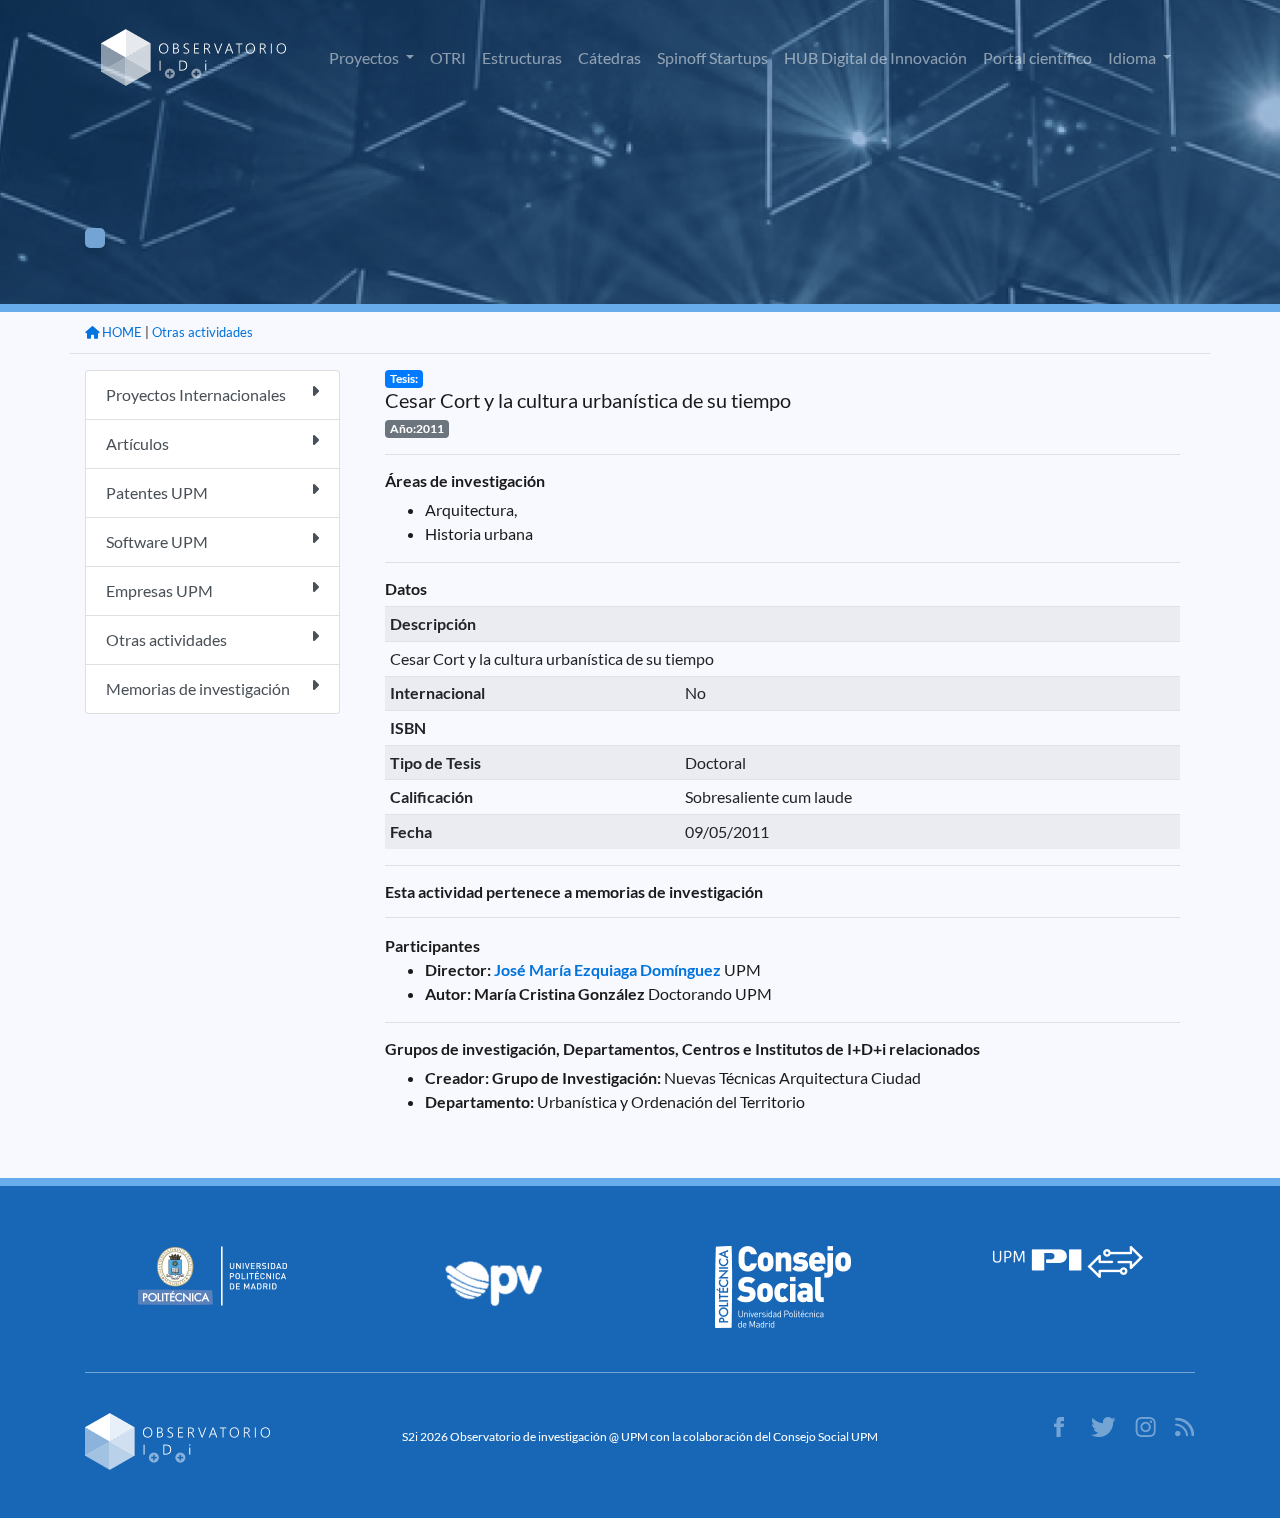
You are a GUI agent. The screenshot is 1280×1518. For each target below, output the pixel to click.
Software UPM (157, 541)
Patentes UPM (157, 492)
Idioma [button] (1133, 57)
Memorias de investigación (198, 688)
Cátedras (609, 57)
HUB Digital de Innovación (875, 57)
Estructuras (522, 57)
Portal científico (1037, 57)
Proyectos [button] (365, 57)
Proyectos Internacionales (196, 394)
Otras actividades (202, 332)
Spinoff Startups (712, 57)
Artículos (137, 443)
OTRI (448, 57)
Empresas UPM (159, 590)
